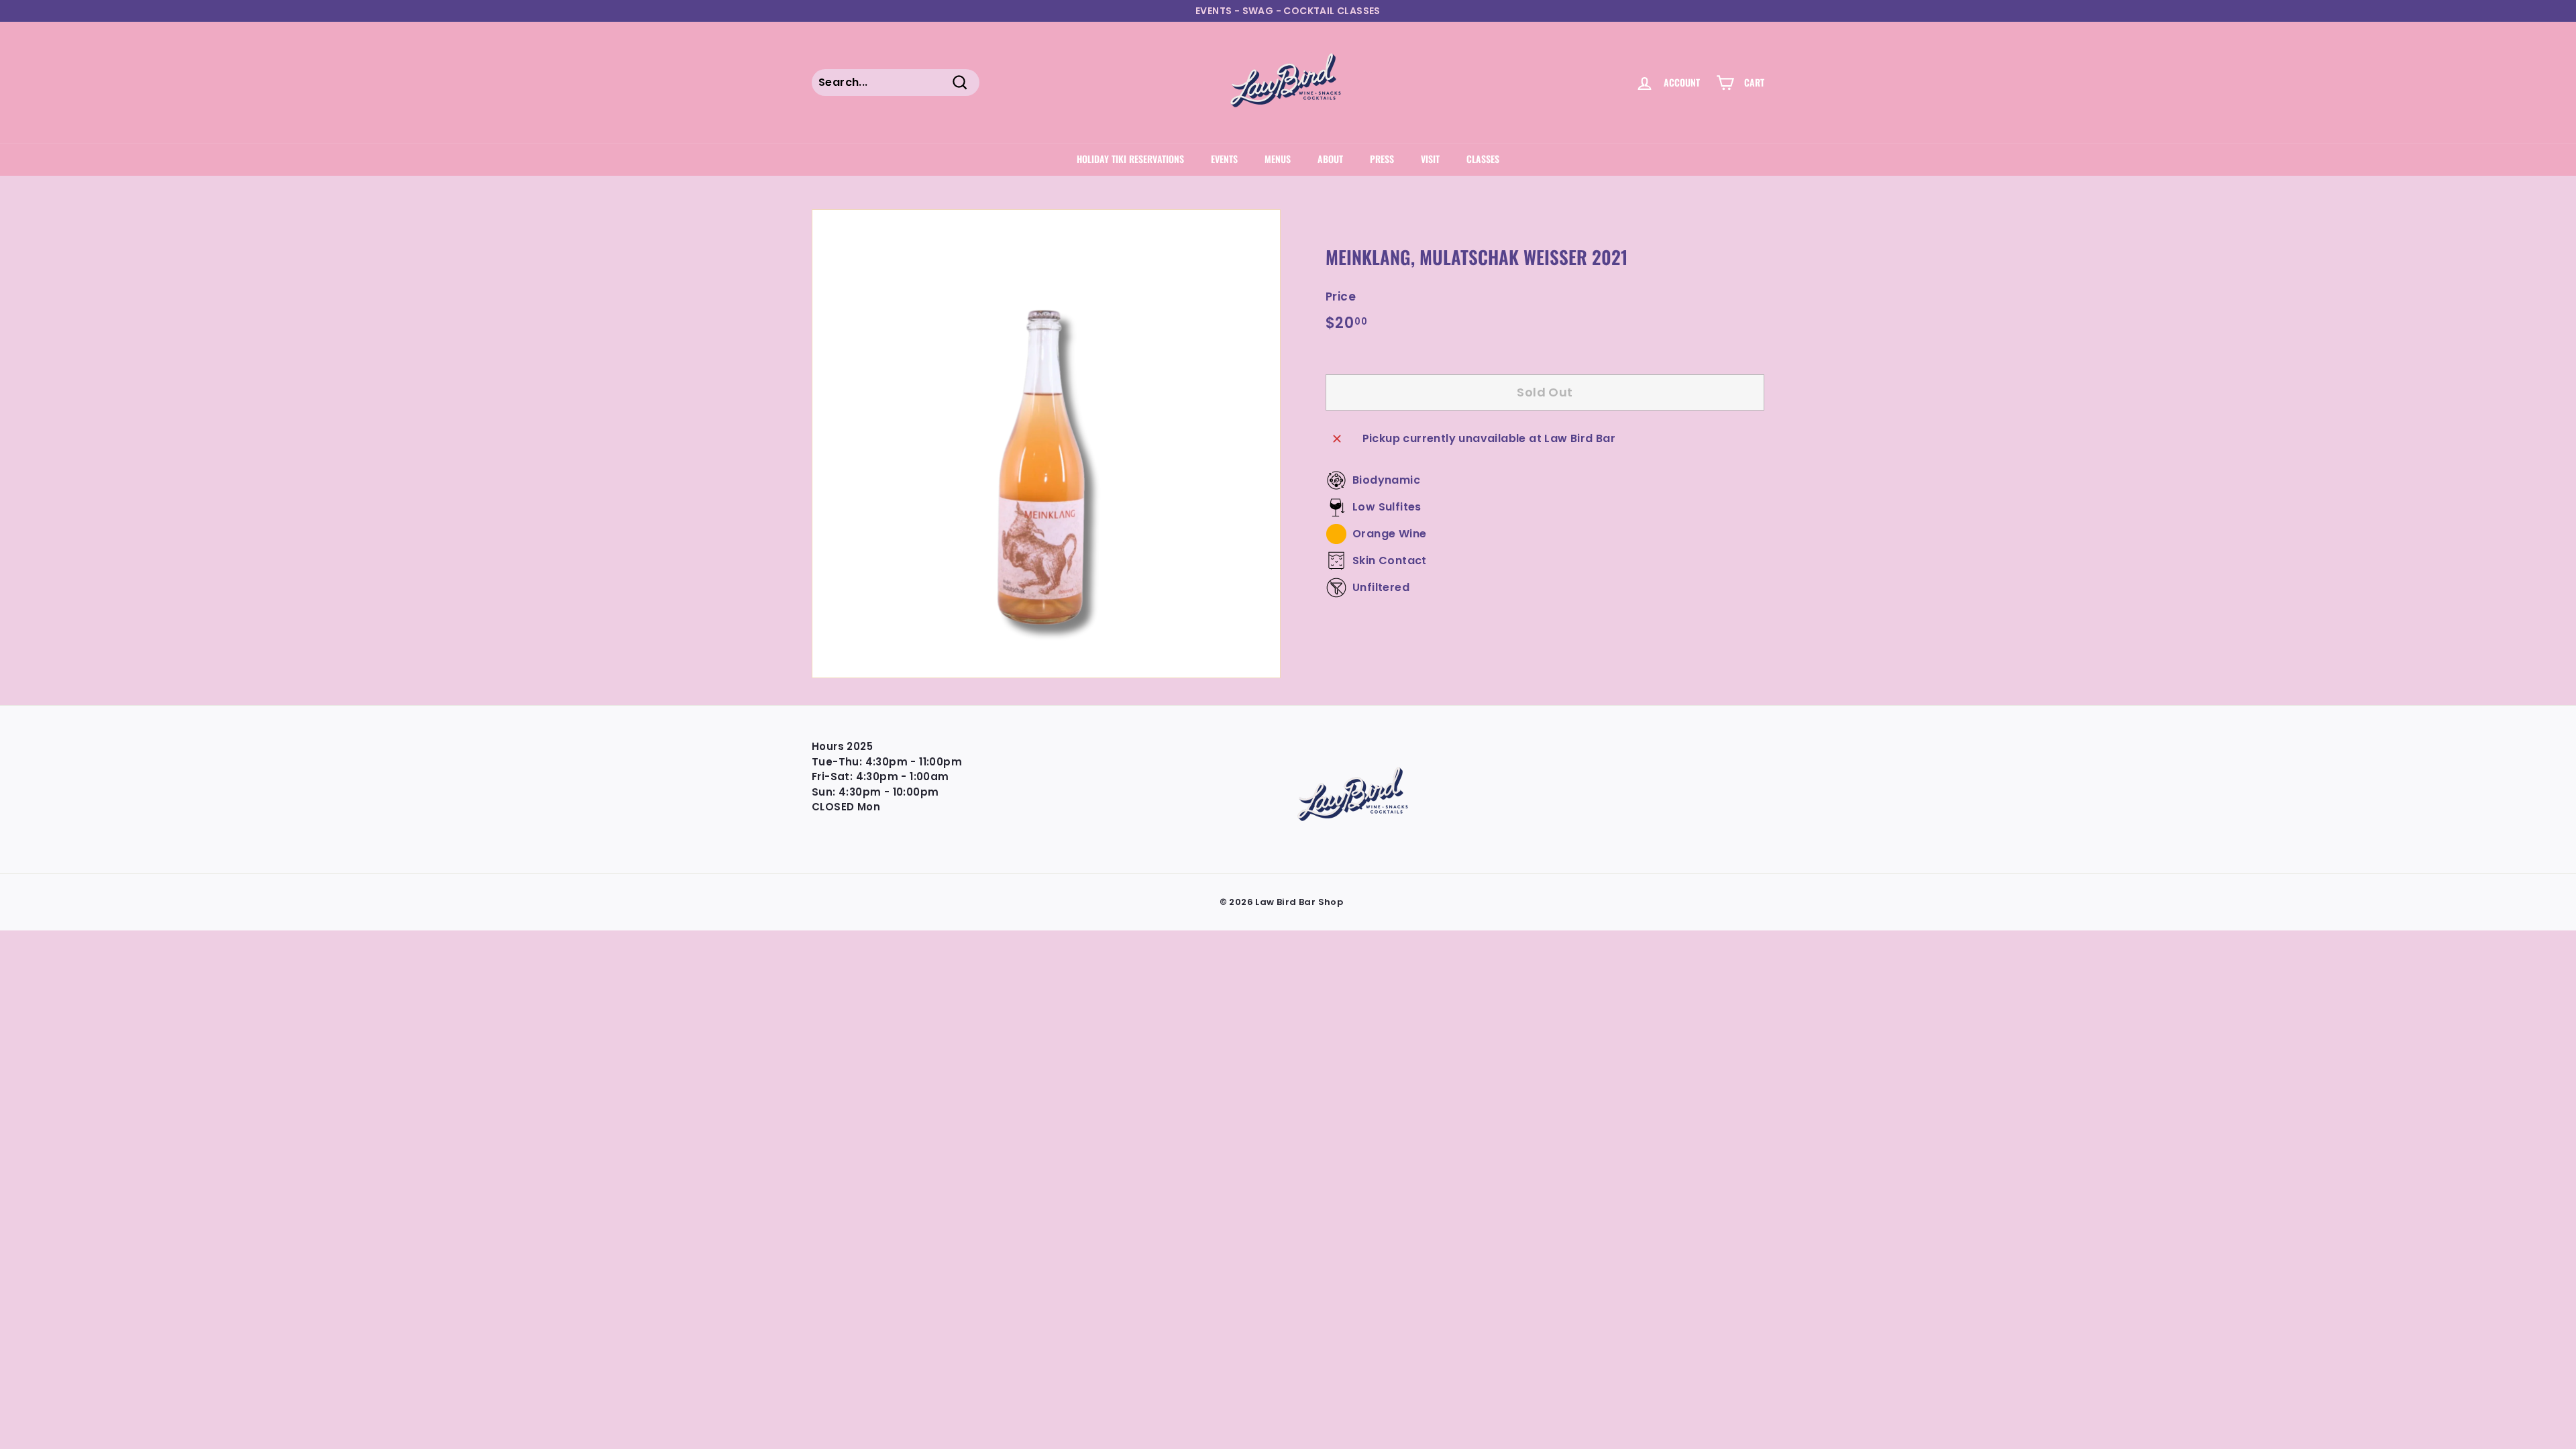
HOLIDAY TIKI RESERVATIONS (1130, 159)
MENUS (1278, 159)
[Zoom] (1046, 444)
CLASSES (1483, 159)
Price (1341, 297)
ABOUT (1330, 159)
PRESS (1382, 159)
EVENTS (1224, 159)
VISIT (1430, 159)
